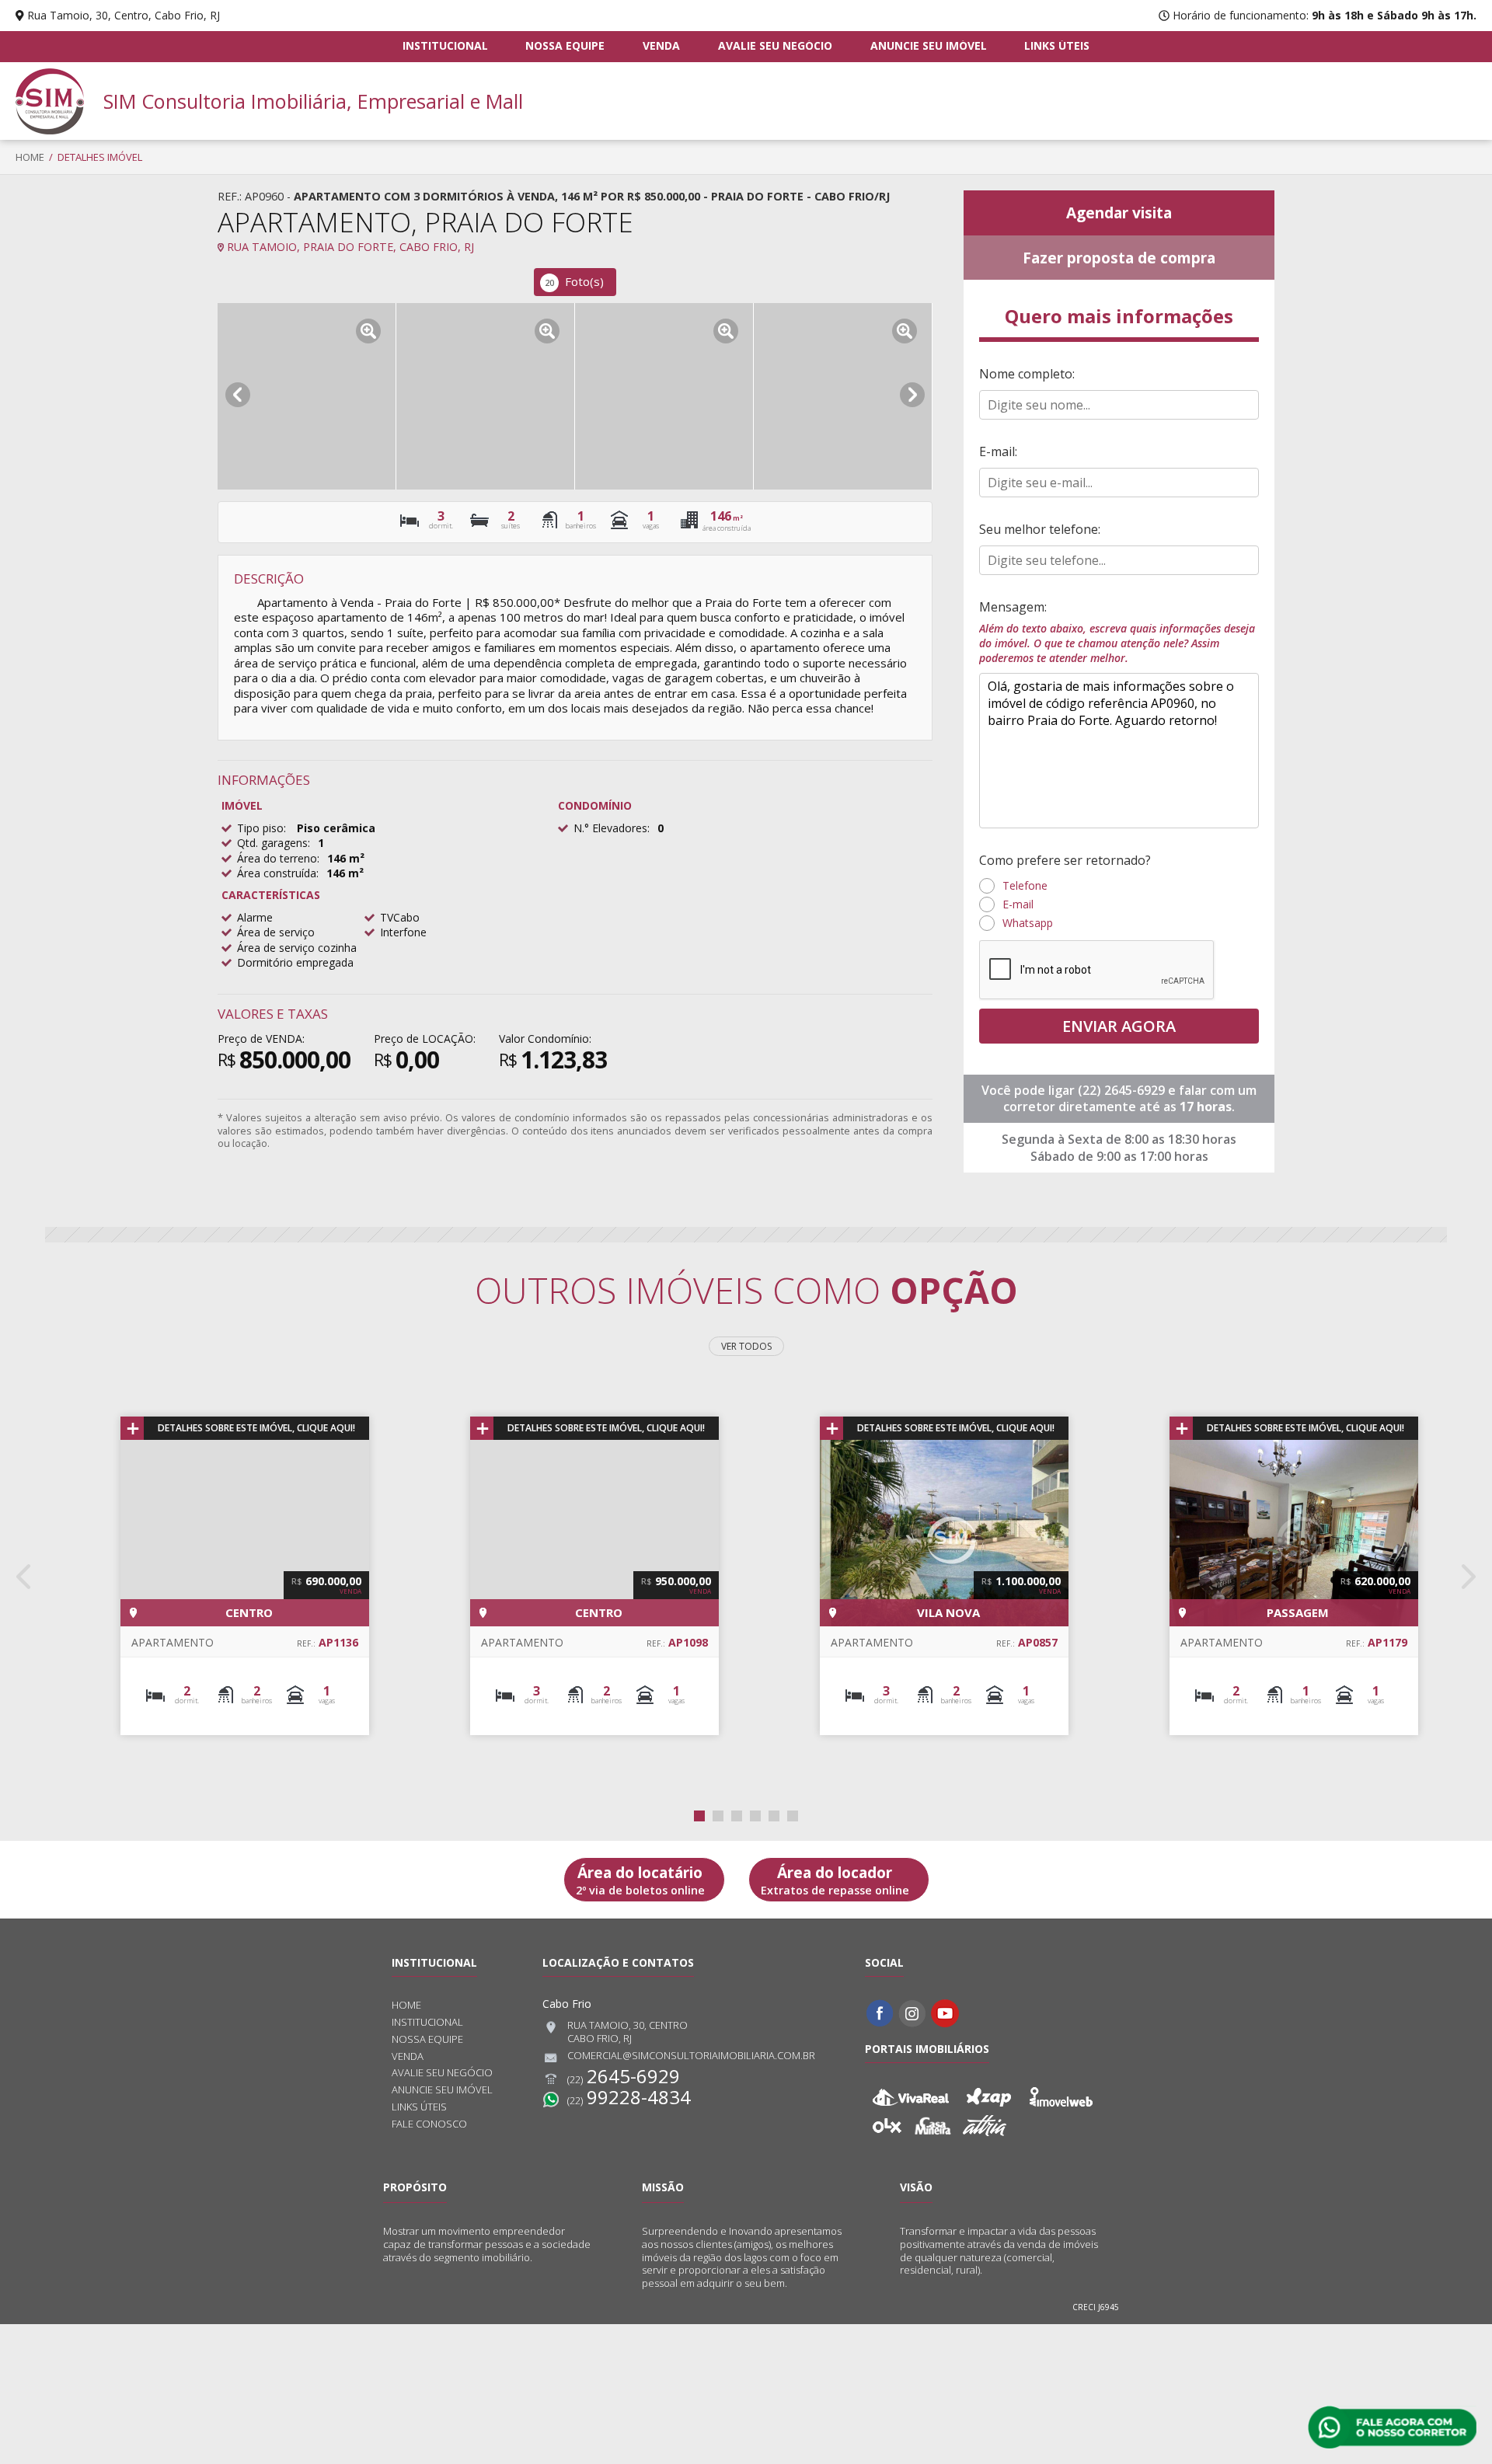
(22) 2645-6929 (1123, 1090)
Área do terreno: (278, 858)
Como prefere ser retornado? (1065, 860)
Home (30, 157)
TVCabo (400, 917)
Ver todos (746, 1346)
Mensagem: (1117, 632)
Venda (661, 46)
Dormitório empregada (295, 962)
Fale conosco (429, 2124)
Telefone (1025, 885)
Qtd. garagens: (274, 843)
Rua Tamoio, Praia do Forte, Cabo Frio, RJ (349, 247)
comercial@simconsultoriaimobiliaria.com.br (691, 2056)
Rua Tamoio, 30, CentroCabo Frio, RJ (627, 2032)
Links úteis (1057, 46)
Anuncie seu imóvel (929, 46)
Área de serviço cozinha (297, 948)
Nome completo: (1027, 374)
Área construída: (278, 873)
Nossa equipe (565, 46)
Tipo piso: (261, 828)
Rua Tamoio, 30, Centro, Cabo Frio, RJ (124, 15)
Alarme (255, 917)
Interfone (403, 932)
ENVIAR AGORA (1119, 1026)
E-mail (1018, 904)
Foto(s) (574, 281)
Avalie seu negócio (775, 46)
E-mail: (998, 451)
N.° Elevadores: (612, 828)
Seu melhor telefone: (1040, 529)
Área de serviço (276, 932)
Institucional (445, 46)
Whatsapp (1028, 923)
